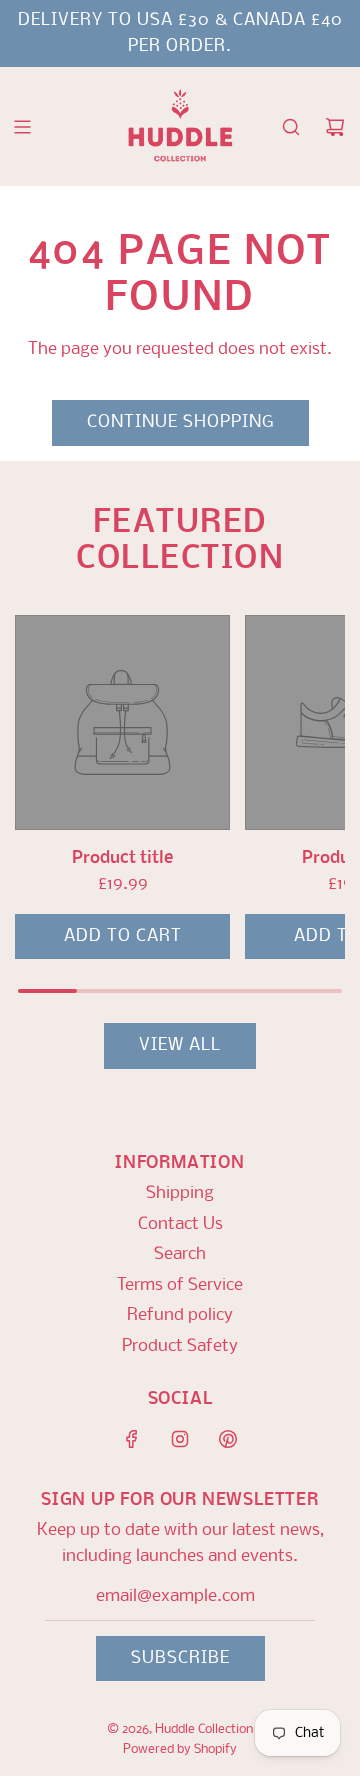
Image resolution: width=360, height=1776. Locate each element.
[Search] (291, 127)
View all (180, 1045)
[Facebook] (132, 1439)
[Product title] (122, 722)
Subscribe (180, 1658)
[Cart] (335, 127)
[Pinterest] (228, 1439)
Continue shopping (180, 422)
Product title (122, 858)
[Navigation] (22, 127)
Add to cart (123, 936)
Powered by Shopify (180, 1749)
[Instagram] (180, 1439)
